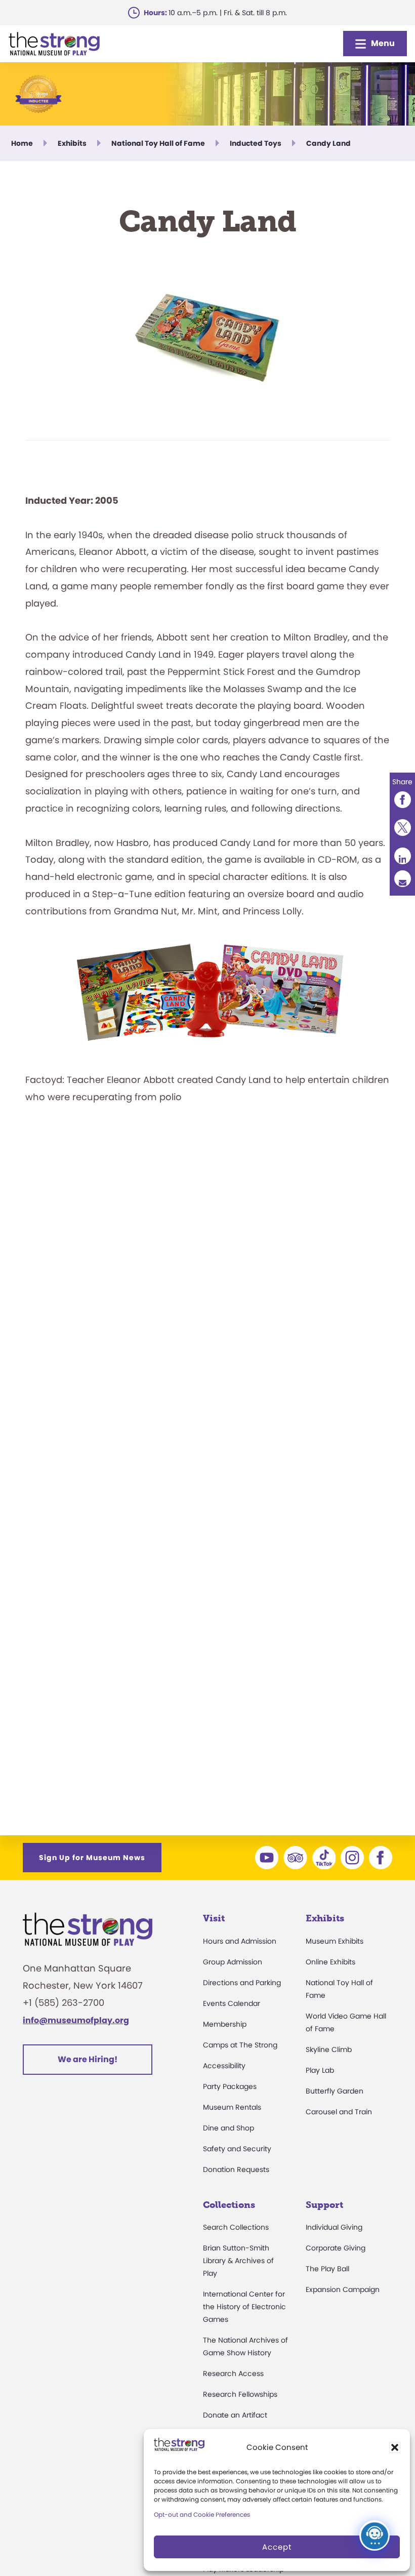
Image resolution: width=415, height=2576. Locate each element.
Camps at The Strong (240, 2045)
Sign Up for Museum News (92, 1858)
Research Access (233, 2373)
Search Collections (236, 2227)
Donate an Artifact (235, 2415)
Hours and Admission (240, 1941)
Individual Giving (334, 2227)
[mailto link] (402, 879)
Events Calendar (232, 2003)
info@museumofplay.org (76, 2020)
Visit (214, 1918)
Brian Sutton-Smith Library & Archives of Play (238, 2261)
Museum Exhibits (335, 1941)
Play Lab (320, 2070)
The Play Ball (327, 2269)
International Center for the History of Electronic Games (244, 2307)
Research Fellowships (240, 2394)
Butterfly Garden (335, 2091)
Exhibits (325, 1918)
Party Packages (230, 2086)
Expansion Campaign (343, 2289)
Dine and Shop (229, 2128)
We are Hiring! (88, 2059)
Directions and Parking (242, 1983)
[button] (395, 2447)
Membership (225, 2024)
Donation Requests (236, 2169)
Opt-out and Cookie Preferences (202, 2514)
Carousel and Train (339, 2112)
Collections (229, 2205)
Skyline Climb (329, 2049)
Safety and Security (237, 2149)
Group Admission (233, 1962)
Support (324, 2205)
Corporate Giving (336, 2248)
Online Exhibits (330, 1962)
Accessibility (224, 2066)
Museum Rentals (232, 2107)
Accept (277, 2547)
